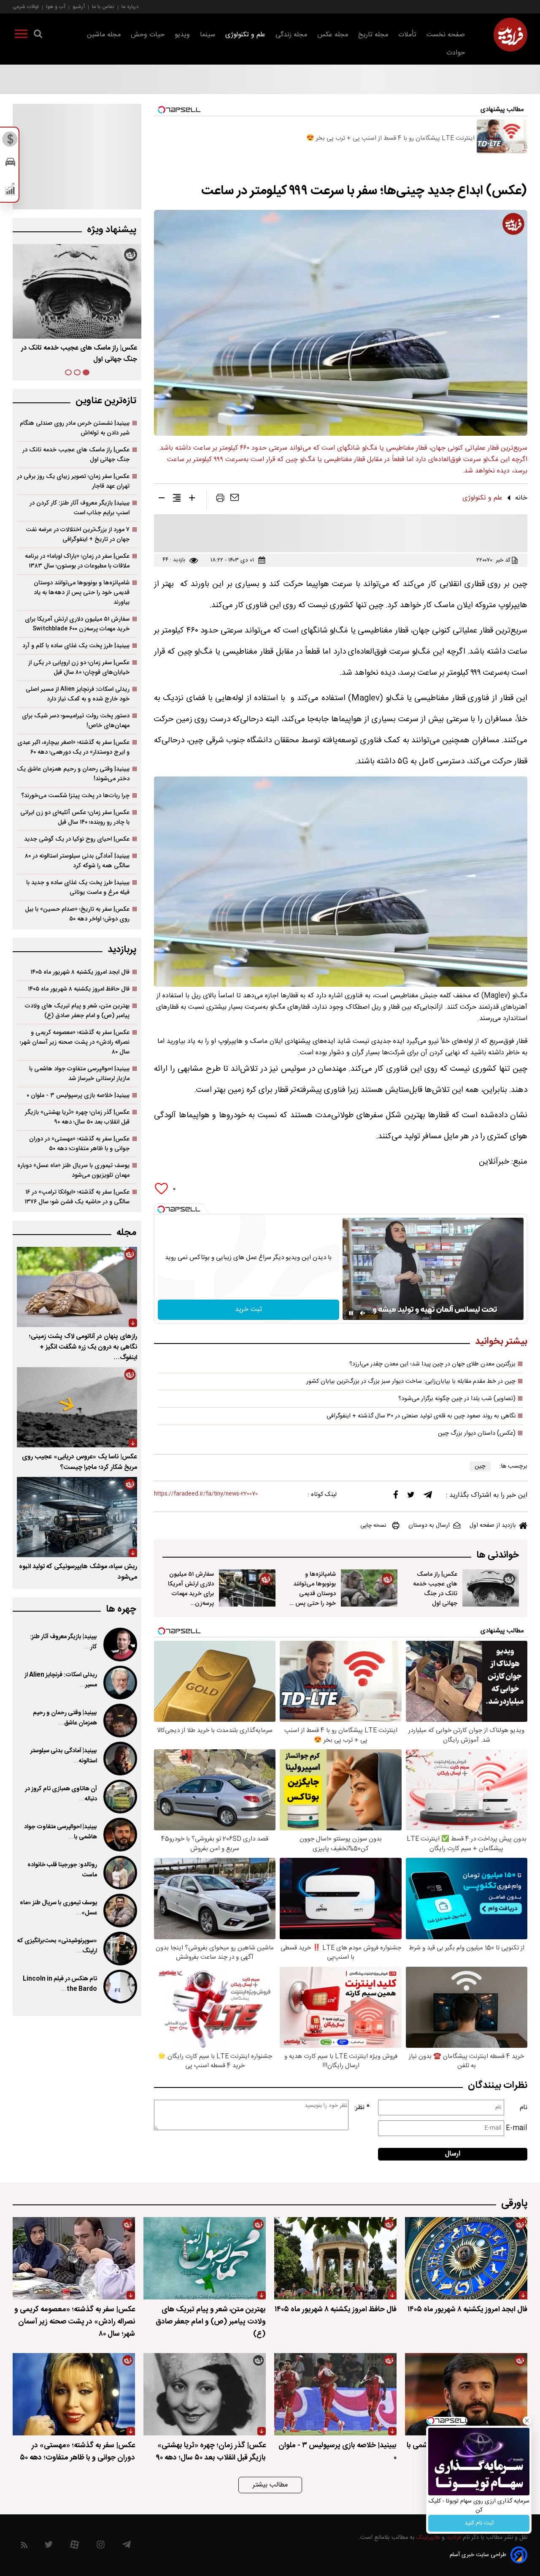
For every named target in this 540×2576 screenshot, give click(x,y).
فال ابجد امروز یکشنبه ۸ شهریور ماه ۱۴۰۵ (80, 972)
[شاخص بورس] (10, 191)
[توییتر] (411, 1497)
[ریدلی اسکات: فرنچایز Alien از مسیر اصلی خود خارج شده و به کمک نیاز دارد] (119, 1683)
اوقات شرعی (26, 7)
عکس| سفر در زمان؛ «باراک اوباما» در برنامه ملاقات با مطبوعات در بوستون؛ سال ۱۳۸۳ (77, 561)
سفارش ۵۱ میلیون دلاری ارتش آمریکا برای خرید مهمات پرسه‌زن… (80, 354)
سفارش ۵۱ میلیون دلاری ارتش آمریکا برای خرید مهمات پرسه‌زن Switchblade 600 (191, 1599)
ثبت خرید (248, 1310)
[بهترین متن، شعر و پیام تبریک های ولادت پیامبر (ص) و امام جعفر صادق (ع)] (205, 2258)
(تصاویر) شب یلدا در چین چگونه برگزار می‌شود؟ (457, 1399)
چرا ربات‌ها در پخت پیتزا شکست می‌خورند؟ (75, 796)
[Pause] (351, 1313)
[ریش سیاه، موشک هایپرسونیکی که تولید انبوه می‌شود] (77, 1517)
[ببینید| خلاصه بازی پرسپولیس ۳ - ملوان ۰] (335, 2394)
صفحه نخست (446, 35)
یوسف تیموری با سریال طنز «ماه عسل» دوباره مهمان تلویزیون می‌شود (73, 1170)
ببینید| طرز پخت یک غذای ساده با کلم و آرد (76, 646)
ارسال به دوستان (429, 1526)
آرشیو (79, 7)
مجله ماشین (104, 35)
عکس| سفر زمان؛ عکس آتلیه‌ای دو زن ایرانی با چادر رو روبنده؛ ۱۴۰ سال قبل (75, 817)
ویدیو (182, 35)
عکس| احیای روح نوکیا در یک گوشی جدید (77, 839)
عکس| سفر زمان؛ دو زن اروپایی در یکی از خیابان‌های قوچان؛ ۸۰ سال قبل (79, 668)
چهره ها (121, 1609)
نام (524, 2108)
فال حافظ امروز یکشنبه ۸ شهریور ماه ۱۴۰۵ (79, 989)
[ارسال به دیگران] (235, 499)
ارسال (453, 2154)
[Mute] (363, 1313)
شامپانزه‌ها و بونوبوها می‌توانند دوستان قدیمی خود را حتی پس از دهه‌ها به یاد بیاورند (82, 593)
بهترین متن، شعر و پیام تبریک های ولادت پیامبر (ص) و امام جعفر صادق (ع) (77, 1011)
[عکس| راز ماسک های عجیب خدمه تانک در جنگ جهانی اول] (491, 1588)
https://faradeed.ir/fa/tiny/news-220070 (206, 1494)
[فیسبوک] (396, 1497)
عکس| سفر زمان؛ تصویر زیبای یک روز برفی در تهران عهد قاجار (73, 481)
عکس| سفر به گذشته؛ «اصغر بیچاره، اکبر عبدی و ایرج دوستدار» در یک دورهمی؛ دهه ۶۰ (73, 747)
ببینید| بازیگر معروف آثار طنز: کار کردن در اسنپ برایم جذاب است (80, 508)
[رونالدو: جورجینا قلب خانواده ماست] (119, 1873)
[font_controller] (192, 499)
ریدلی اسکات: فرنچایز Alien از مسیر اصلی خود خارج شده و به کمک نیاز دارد (78, 694)
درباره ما (130, 7)
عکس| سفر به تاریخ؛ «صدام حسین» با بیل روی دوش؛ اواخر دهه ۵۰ (77, 914)
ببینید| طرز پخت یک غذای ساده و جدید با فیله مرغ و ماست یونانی (78, 888)
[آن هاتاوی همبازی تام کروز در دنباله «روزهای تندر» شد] (119, 1797)
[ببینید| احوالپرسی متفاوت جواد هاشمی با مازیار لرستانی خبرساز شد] (119, 1835)
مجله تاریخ (373, 35)
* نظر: (362, 2108)
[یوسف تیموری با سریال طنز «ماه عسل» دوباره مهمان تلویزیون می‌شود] (119, 1911)
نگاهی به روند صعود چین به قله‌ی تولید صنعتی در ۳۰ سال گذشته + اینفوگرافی (421, 1416)
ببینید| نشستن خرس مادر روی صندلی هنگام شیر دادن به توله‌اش (75, 428)
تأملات (407, 35)
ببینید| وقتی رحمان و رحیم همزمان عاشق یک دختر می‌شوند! (73, 774)
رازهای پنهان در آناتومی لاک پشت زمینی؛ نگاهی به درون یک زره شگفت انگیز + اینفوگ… (83, 1347)
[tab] (86, 372)
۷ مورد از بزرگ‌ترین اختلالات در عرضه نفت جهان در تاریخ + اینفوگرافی (78, 535)
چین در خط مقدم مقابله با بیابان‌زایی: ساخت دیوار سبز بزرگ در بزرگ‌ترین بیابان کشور (411, 1382)
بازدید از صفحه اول (493, 1526)
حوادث (456, 53)
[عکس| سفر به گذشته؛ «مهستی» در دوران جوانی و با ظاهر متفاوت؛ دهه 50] (74, 2394)
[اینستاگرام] (101, 2547)
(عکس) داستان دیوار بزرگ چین (477, 1433)
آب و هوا (56, 7)
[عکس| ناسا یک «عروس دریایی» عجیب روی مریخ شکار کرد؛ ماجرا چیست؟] (77, 1407)
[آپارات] (74, 2547)
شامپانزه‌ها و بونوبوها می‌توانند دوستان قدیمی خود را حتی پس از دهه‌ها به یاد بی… (313, 1594)
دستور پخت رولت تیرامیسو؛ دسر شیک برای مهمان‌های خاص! (76, 721)
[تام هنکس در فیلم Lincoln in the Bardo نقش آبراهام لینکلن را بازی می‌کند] (119, 1987)
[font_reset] (177, 499)
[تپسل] (161, 1209)
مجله (126, 1233)
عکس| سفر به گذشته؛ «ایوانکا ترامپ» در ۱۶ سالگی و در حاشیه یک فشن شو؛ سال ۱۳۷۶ (77, 1197)
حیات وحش (148, 35)
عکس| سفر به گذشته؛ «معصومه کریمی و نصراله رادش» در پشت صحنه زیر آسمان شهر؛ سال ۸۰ (75, 1042)
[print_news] (220, 499)
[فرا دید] (510, 35)
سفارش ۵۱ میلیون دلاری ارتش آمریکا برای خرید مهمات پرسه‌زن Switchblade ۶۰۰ (77, 624)
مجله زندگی (291, 35)
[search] (38, 35)
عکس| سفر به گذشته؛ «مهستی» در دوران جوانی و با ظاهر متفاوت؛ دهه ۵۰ (79, 1144)
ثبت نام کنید (479, 2523)
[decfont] (162, 499)
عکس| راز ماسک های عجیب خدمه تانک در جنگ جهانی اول (435, 1589)
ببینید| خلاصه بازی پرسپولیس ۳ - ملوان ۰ (78, 1095)
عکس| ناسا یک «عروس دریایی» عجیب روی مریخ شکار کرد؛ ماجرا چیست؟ (80, 1462)
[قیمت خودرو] (10, 164)
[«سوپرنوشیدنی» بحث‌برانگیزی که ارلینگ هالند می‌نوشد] (119, 1949)
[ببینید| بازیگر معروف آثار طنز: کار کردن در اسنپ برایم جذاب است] (119, 1645)
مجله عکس (333, 35)
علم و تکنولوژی (245, 35)
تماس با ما (103, 7)
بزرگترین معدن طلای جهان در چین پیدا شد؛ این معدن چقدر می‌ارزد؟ (432, 1364)
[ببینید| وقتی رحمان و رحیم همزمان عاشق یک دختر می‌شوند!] (119, 1721)
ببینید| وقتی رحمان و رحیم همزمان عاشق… (65, 1718)
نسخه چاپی (373, 1526)
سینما (208, 35)
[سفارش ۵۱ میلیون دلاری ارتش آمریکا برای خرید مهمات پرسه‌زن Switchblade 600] (247, 1588)
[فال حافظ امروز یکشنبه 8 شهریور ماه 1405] (335, 2258)
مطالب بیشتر (270, 2485)
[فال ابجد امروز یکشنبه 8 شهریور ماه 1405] (466, 2258)
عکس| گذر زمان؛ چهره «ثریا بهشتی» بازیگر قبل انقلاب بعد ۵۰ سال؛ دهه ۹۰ (77, 1117)
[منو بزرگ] (21, 35)
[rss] (24, 2547)
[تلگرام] (428, 1497)
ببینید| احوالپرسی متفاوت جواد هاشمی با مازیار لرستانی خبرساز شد (79, 1074)
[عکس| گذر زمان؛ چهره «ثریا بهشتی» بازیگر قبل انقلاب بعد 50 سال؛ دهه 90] (205, 2394)
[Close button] (527, 2421)
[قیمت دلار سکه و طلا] (10, 141)
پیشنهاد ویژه (112, 230)
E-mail (517, 2128)
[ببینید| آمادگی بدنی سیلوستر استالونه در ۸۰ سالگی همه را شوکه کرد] (119, 1759)
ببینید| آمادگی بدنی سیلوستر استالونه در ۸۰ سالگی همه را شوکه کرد (77, 861)
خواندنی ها (498, 1555)
